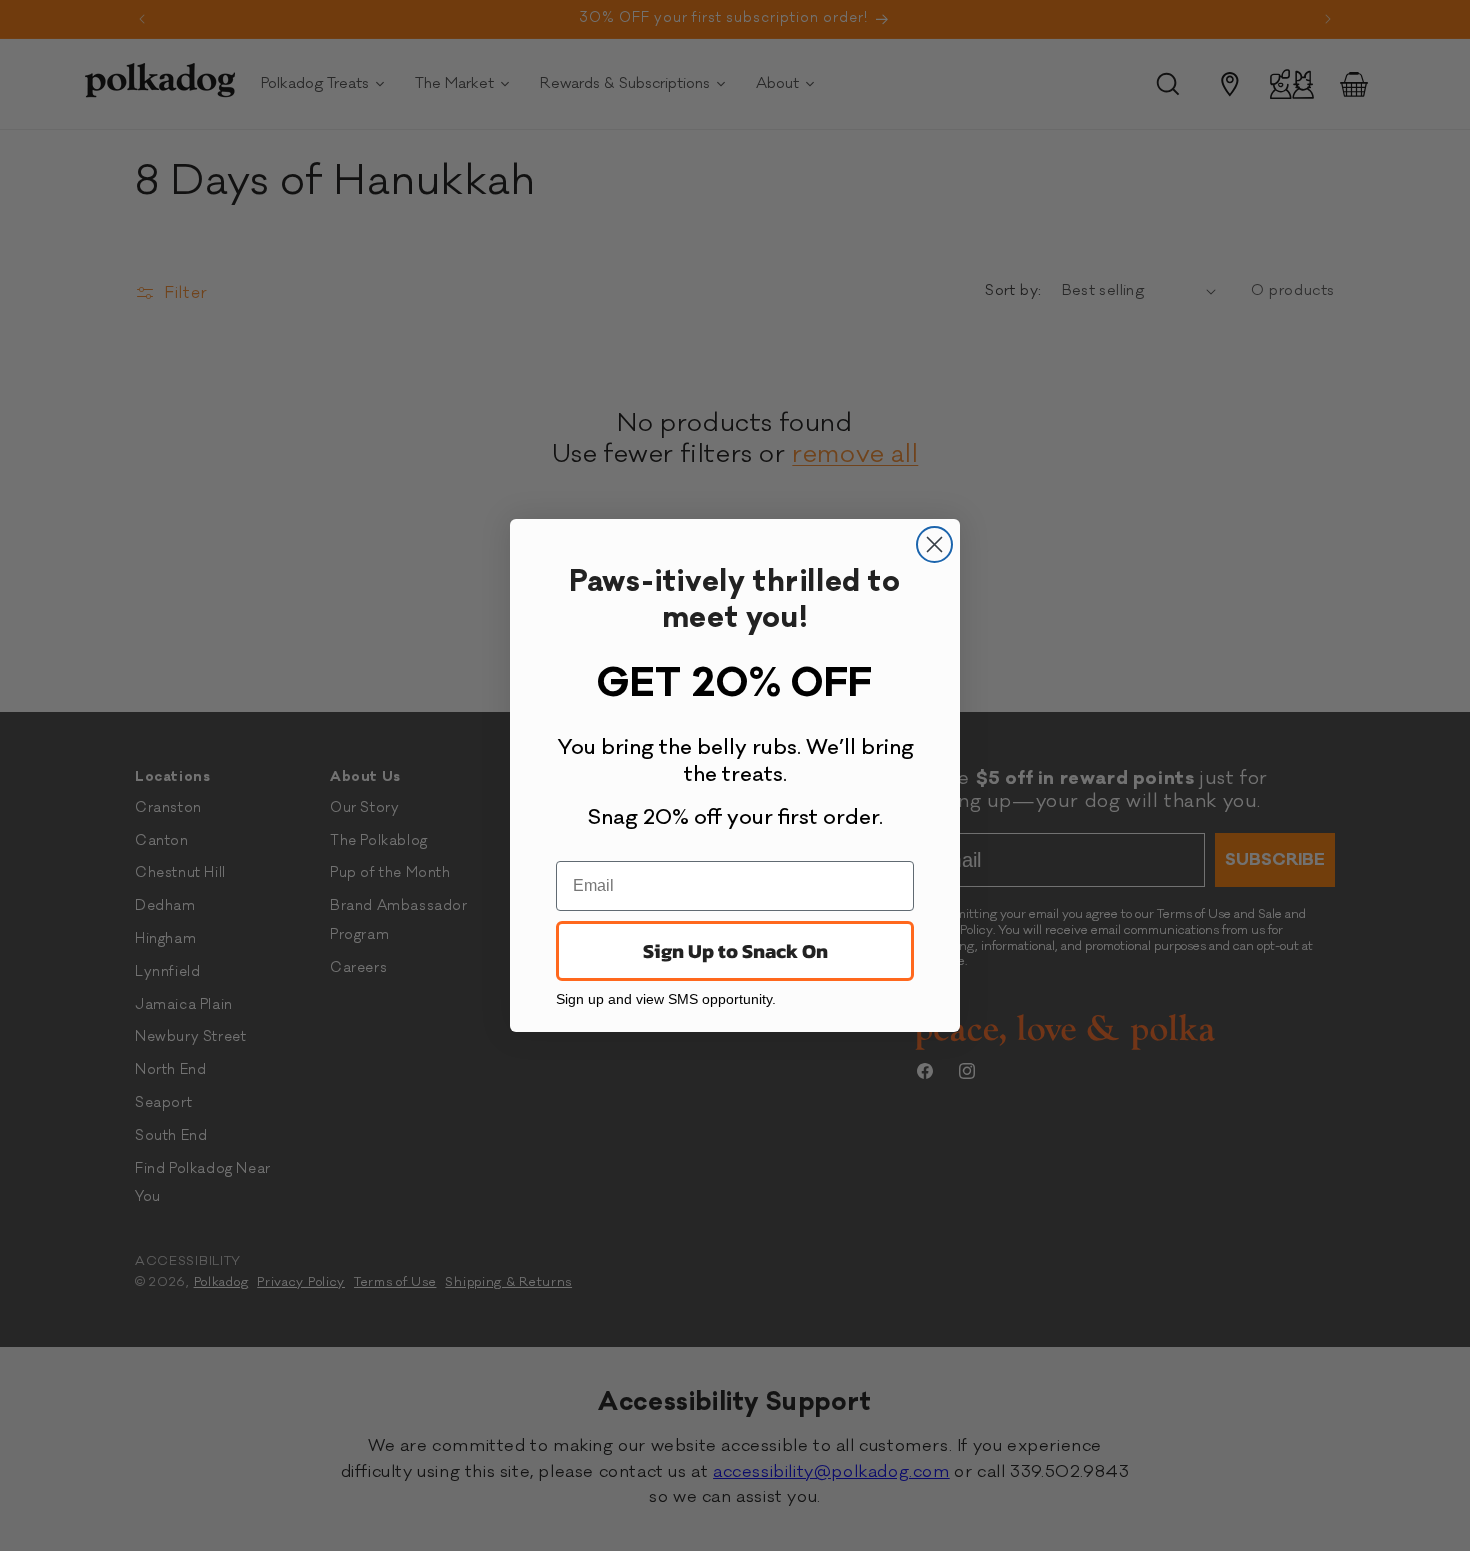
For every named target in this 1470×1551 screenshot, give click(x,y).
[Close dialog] (934, 544)
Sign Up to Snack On (735, 951)
